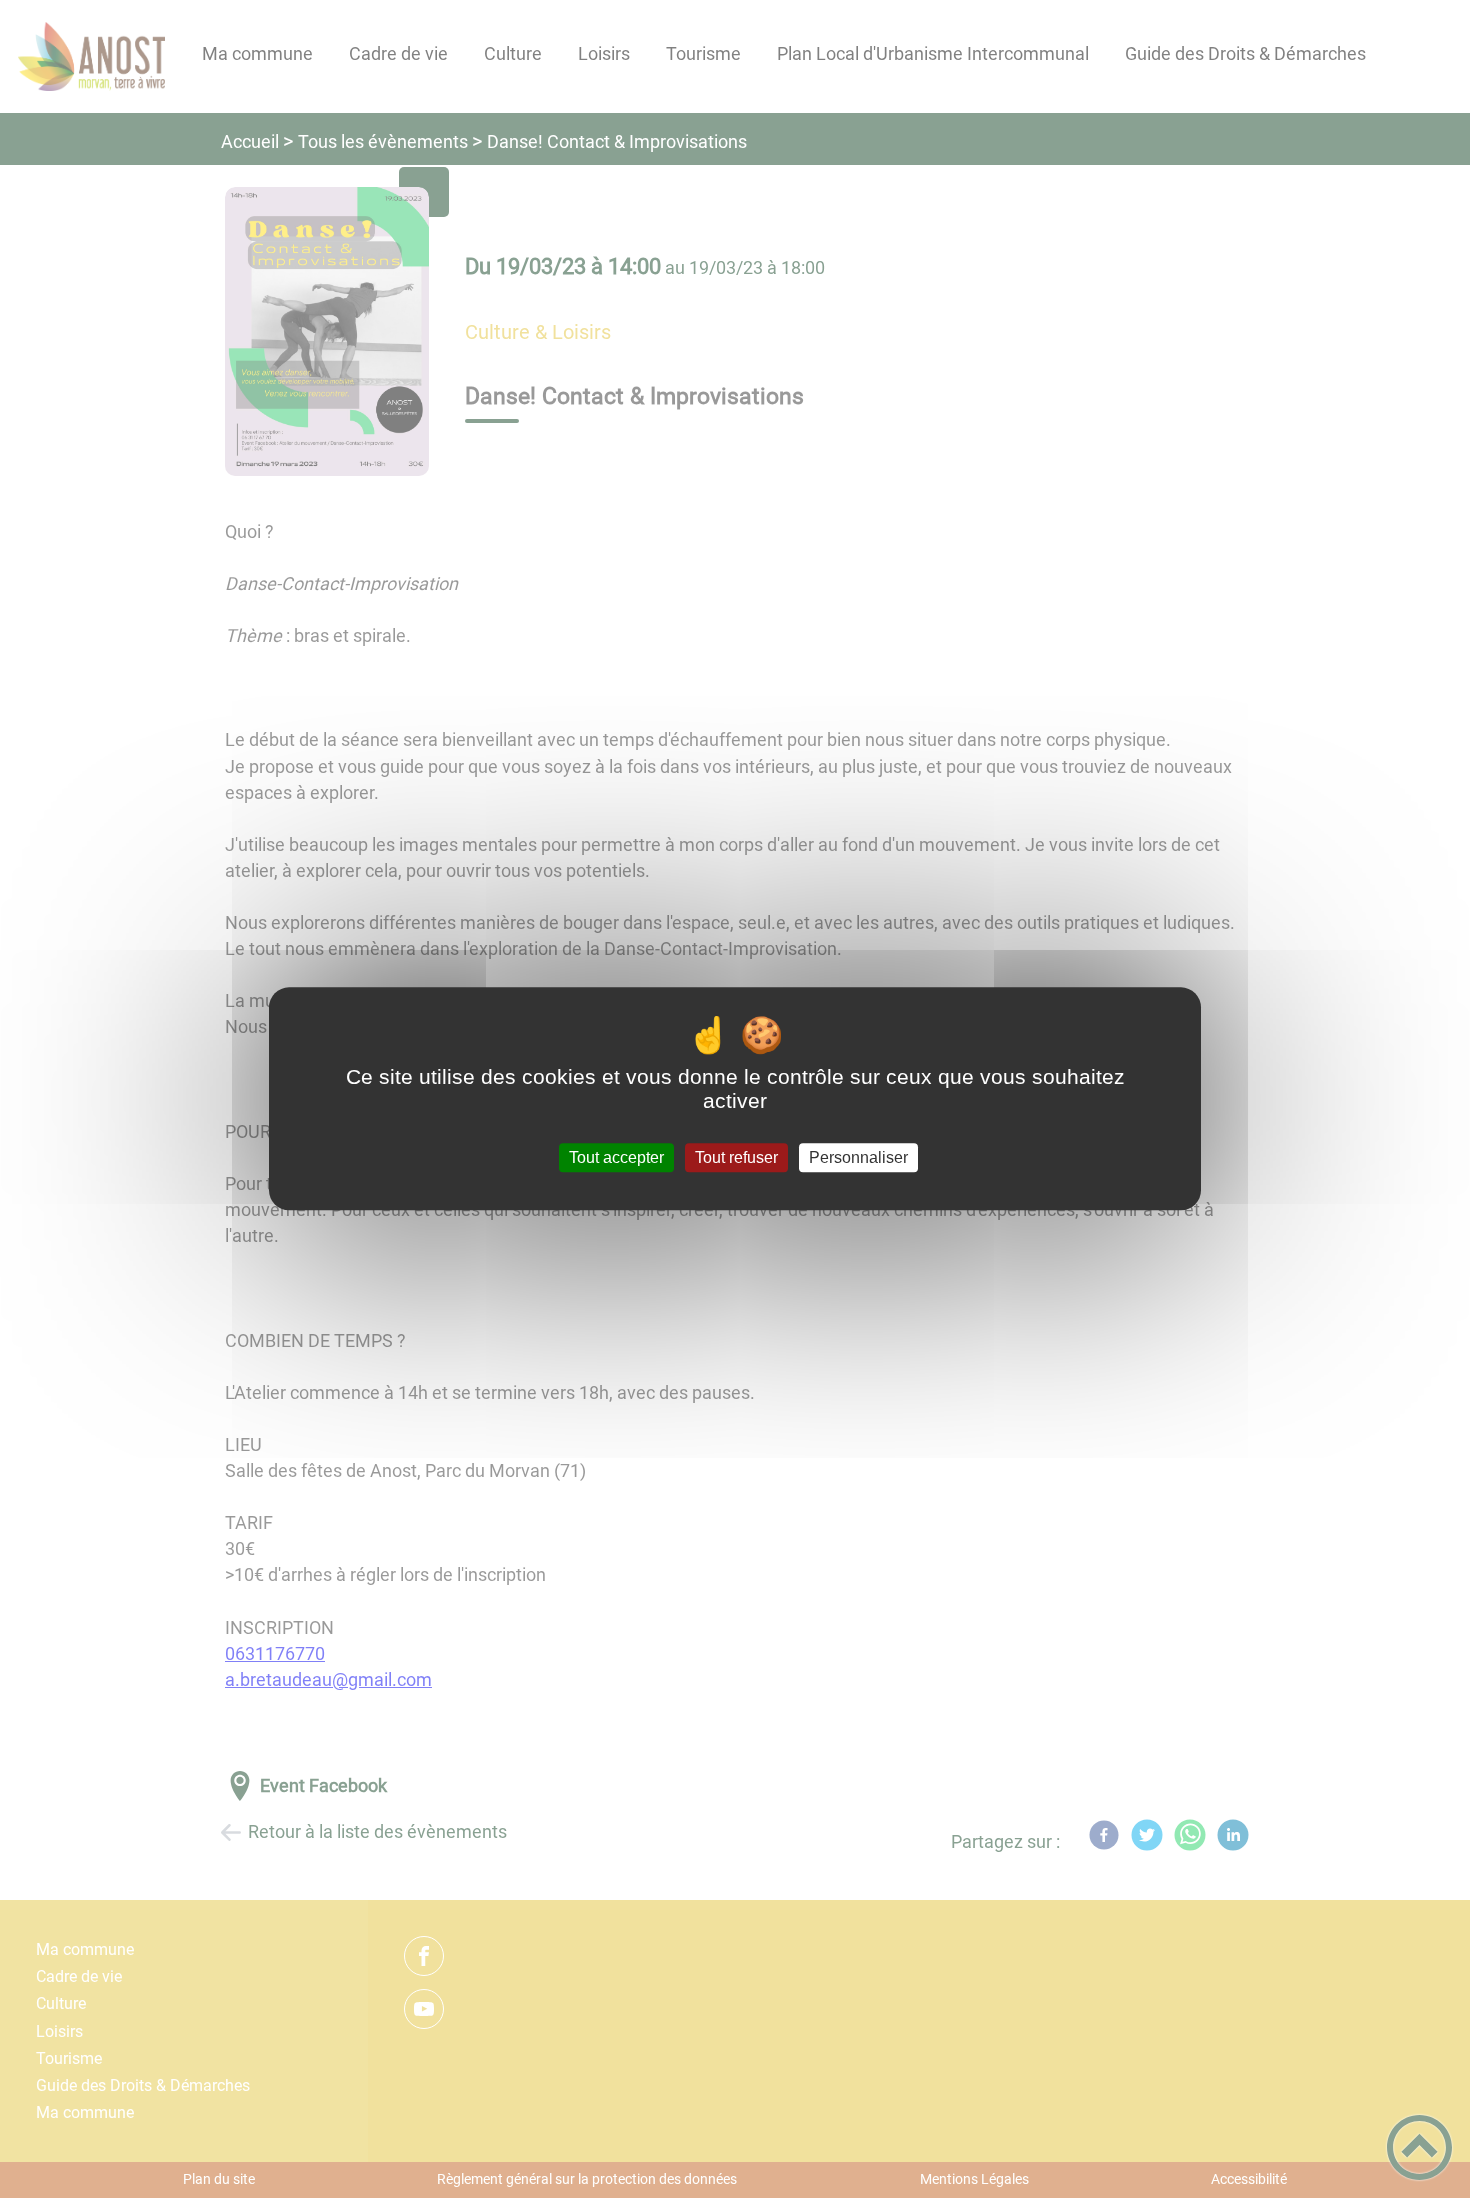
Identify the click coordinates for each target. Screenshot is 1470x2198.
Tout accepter (616, 1157)
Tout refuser (736, 1157)
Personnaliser (858, 1157)
